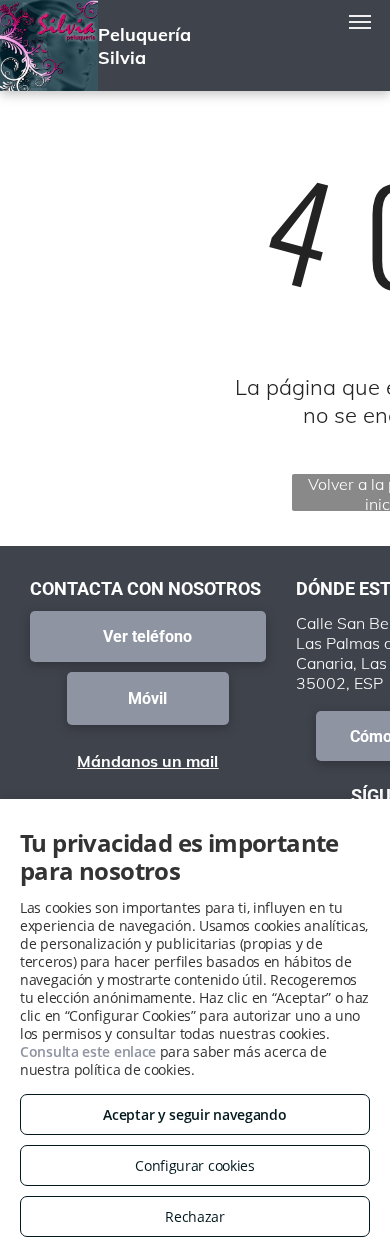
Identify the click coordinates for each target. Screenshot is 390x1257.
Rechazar (195, 1216)
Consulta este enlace (88, 1051)
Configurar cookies (195, 1165)
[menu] (360, 22)
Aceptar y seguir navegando (194, 1114)
